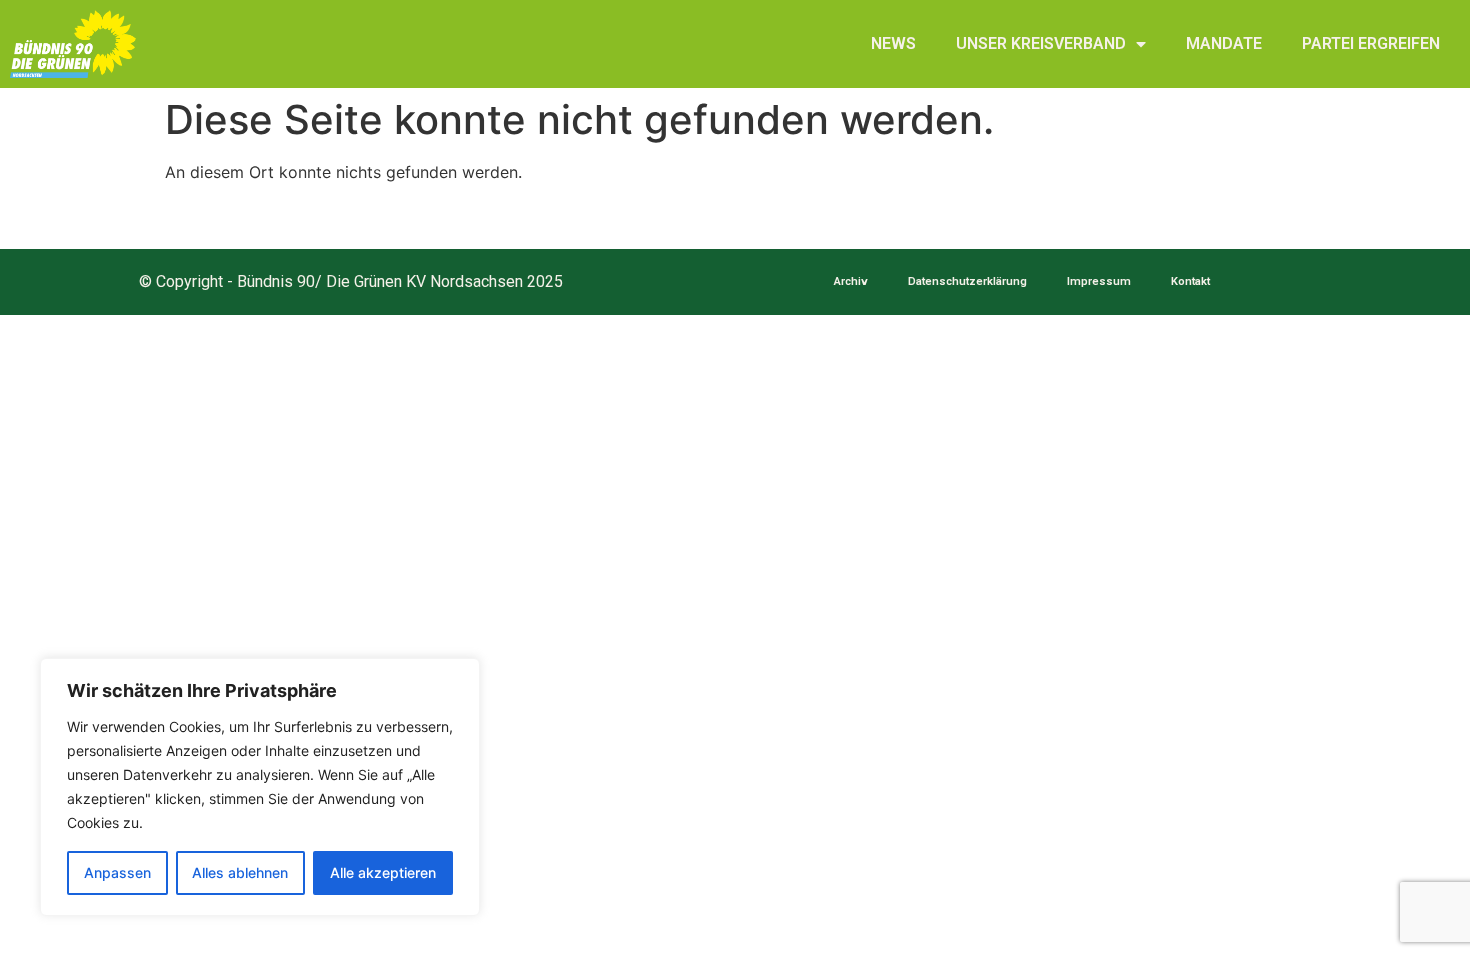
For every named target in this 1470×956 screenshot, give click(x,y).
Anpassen (117, 872)
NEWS (893, 43)
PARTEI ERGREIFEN (1371, 43)
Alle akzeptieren (383, 872)
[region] (260, 787)
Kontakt (1190, 281)
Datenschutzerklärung (967, 281)
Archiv (851, 281)
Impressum (1099, 281)
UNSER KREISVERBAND (1041, 43)
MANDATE (1224, 43)
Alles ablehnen (240, 872)
